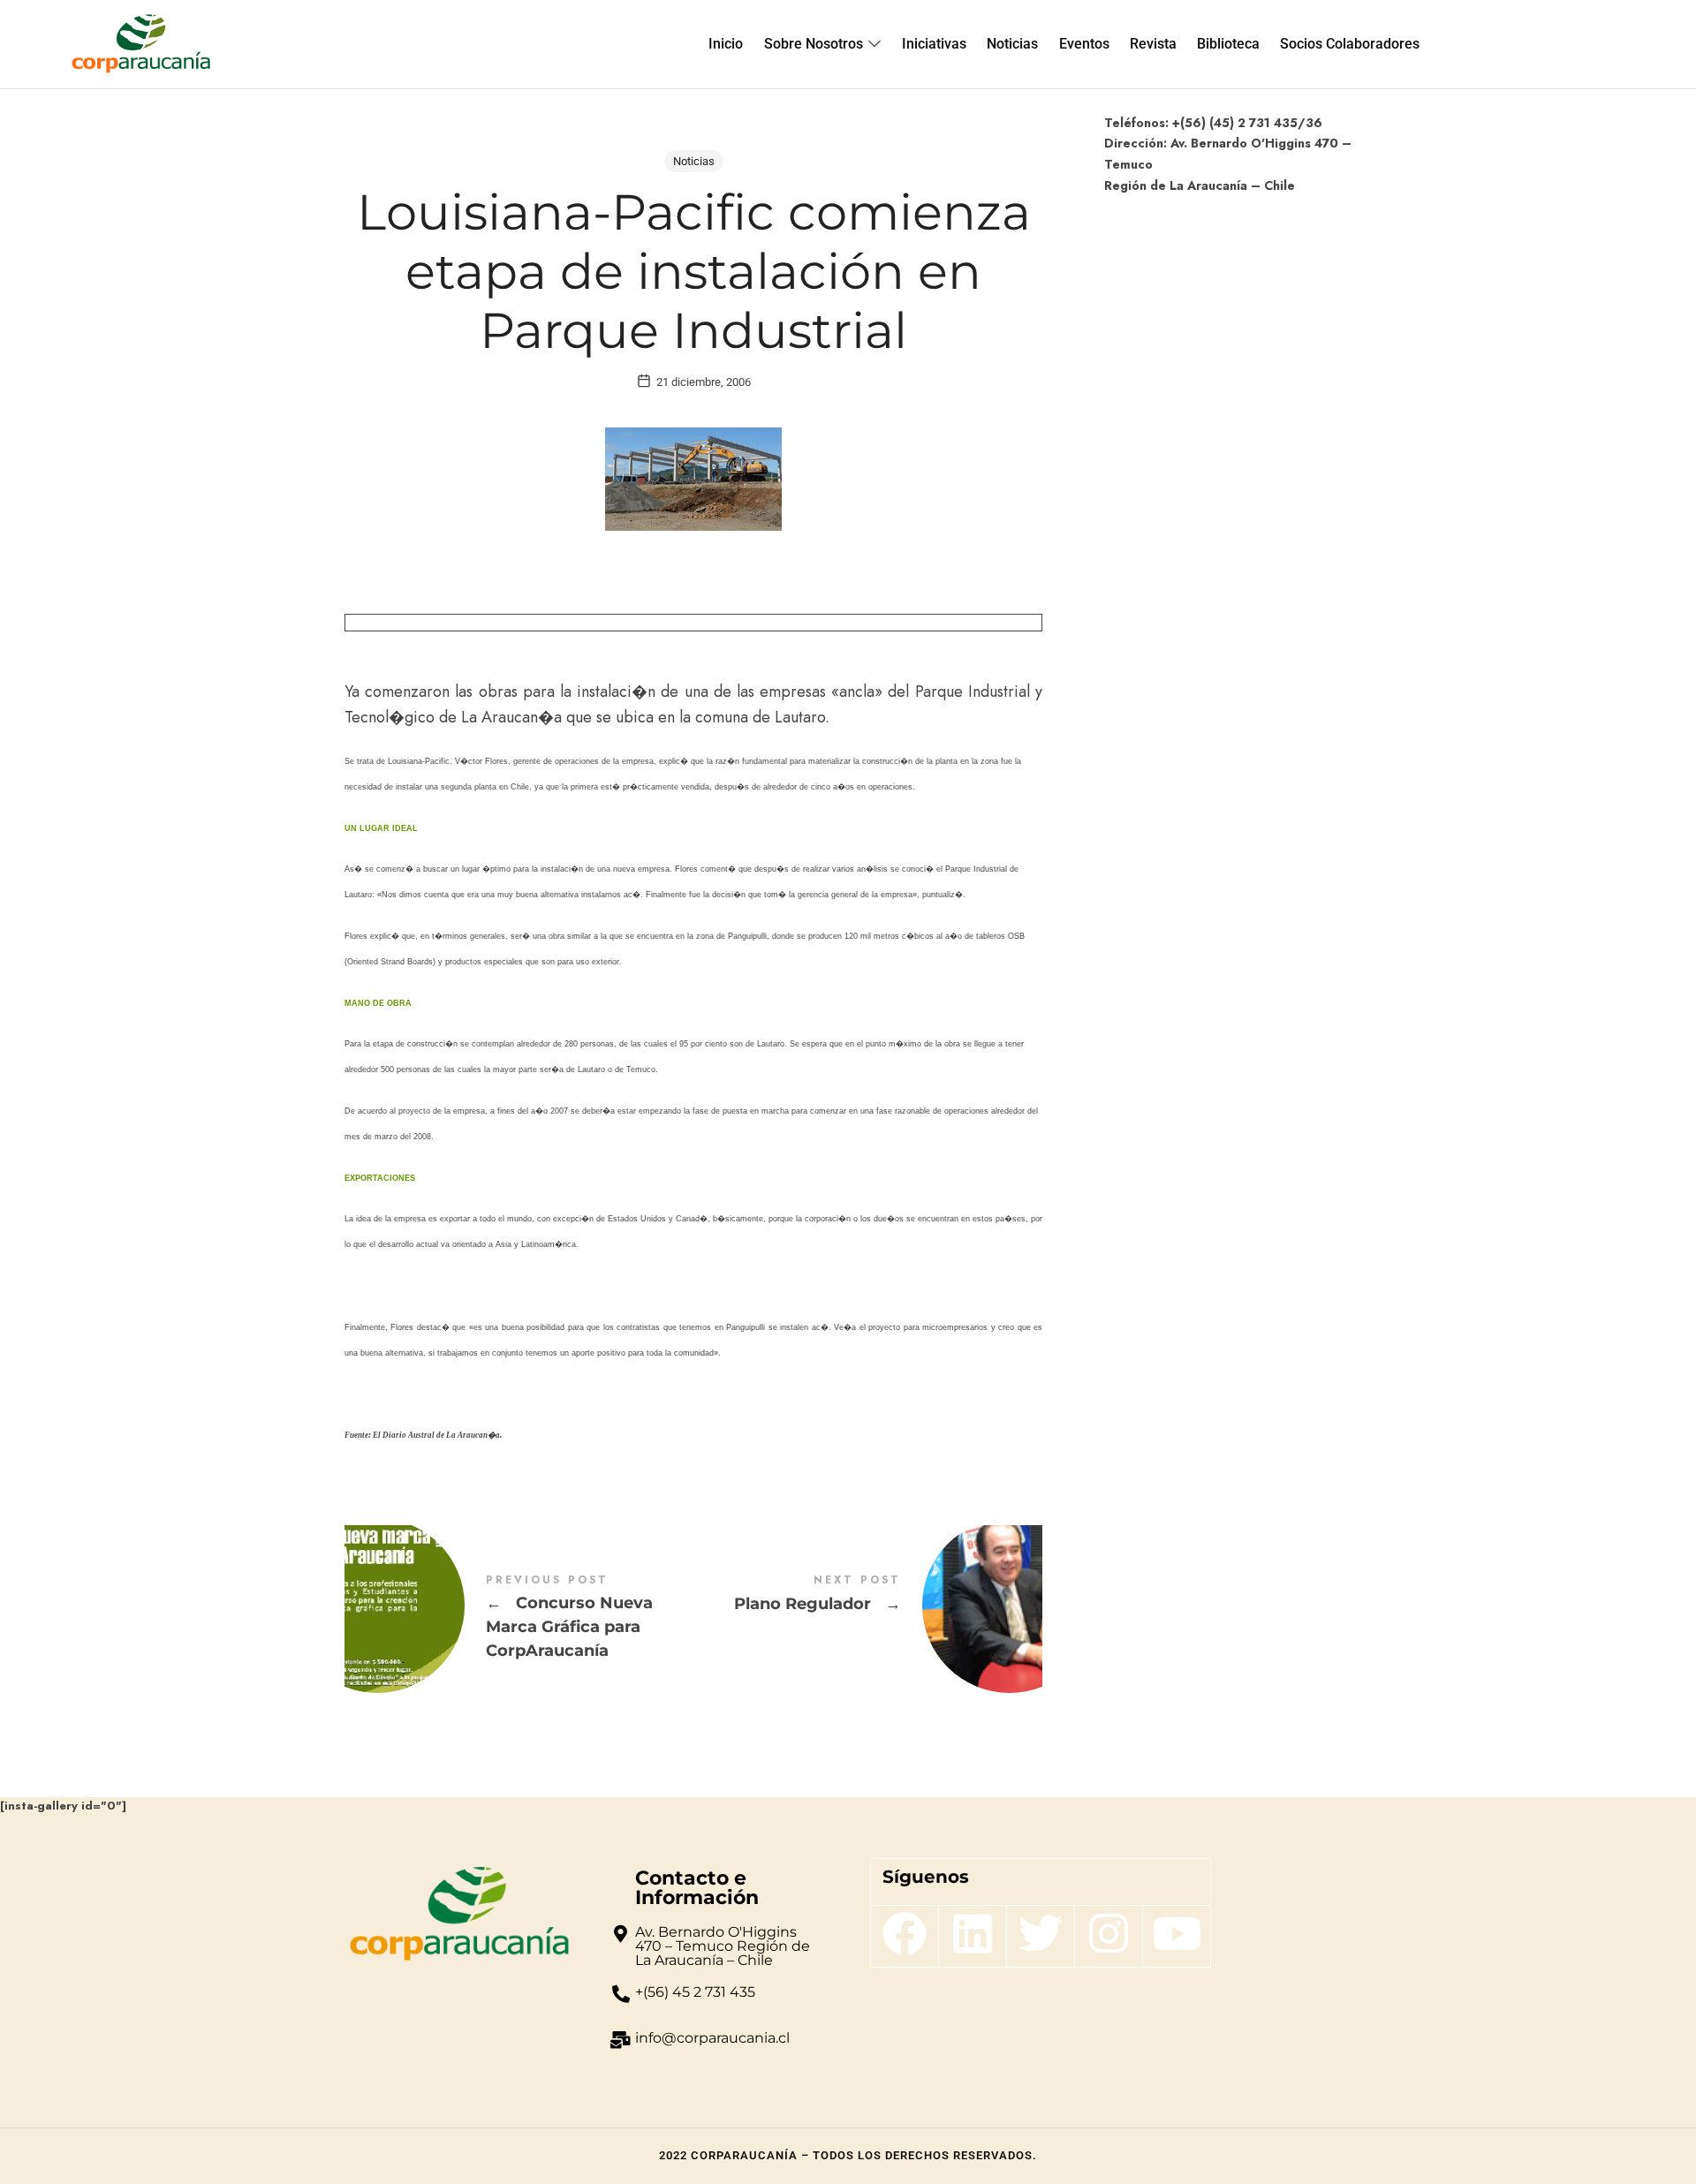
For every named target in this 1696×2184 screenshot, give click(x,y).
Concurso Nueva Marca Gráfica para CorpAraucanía (519, 1618)
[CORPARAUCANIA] (141, 44)
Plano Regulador (868, 1606)
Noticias (694, 161)
